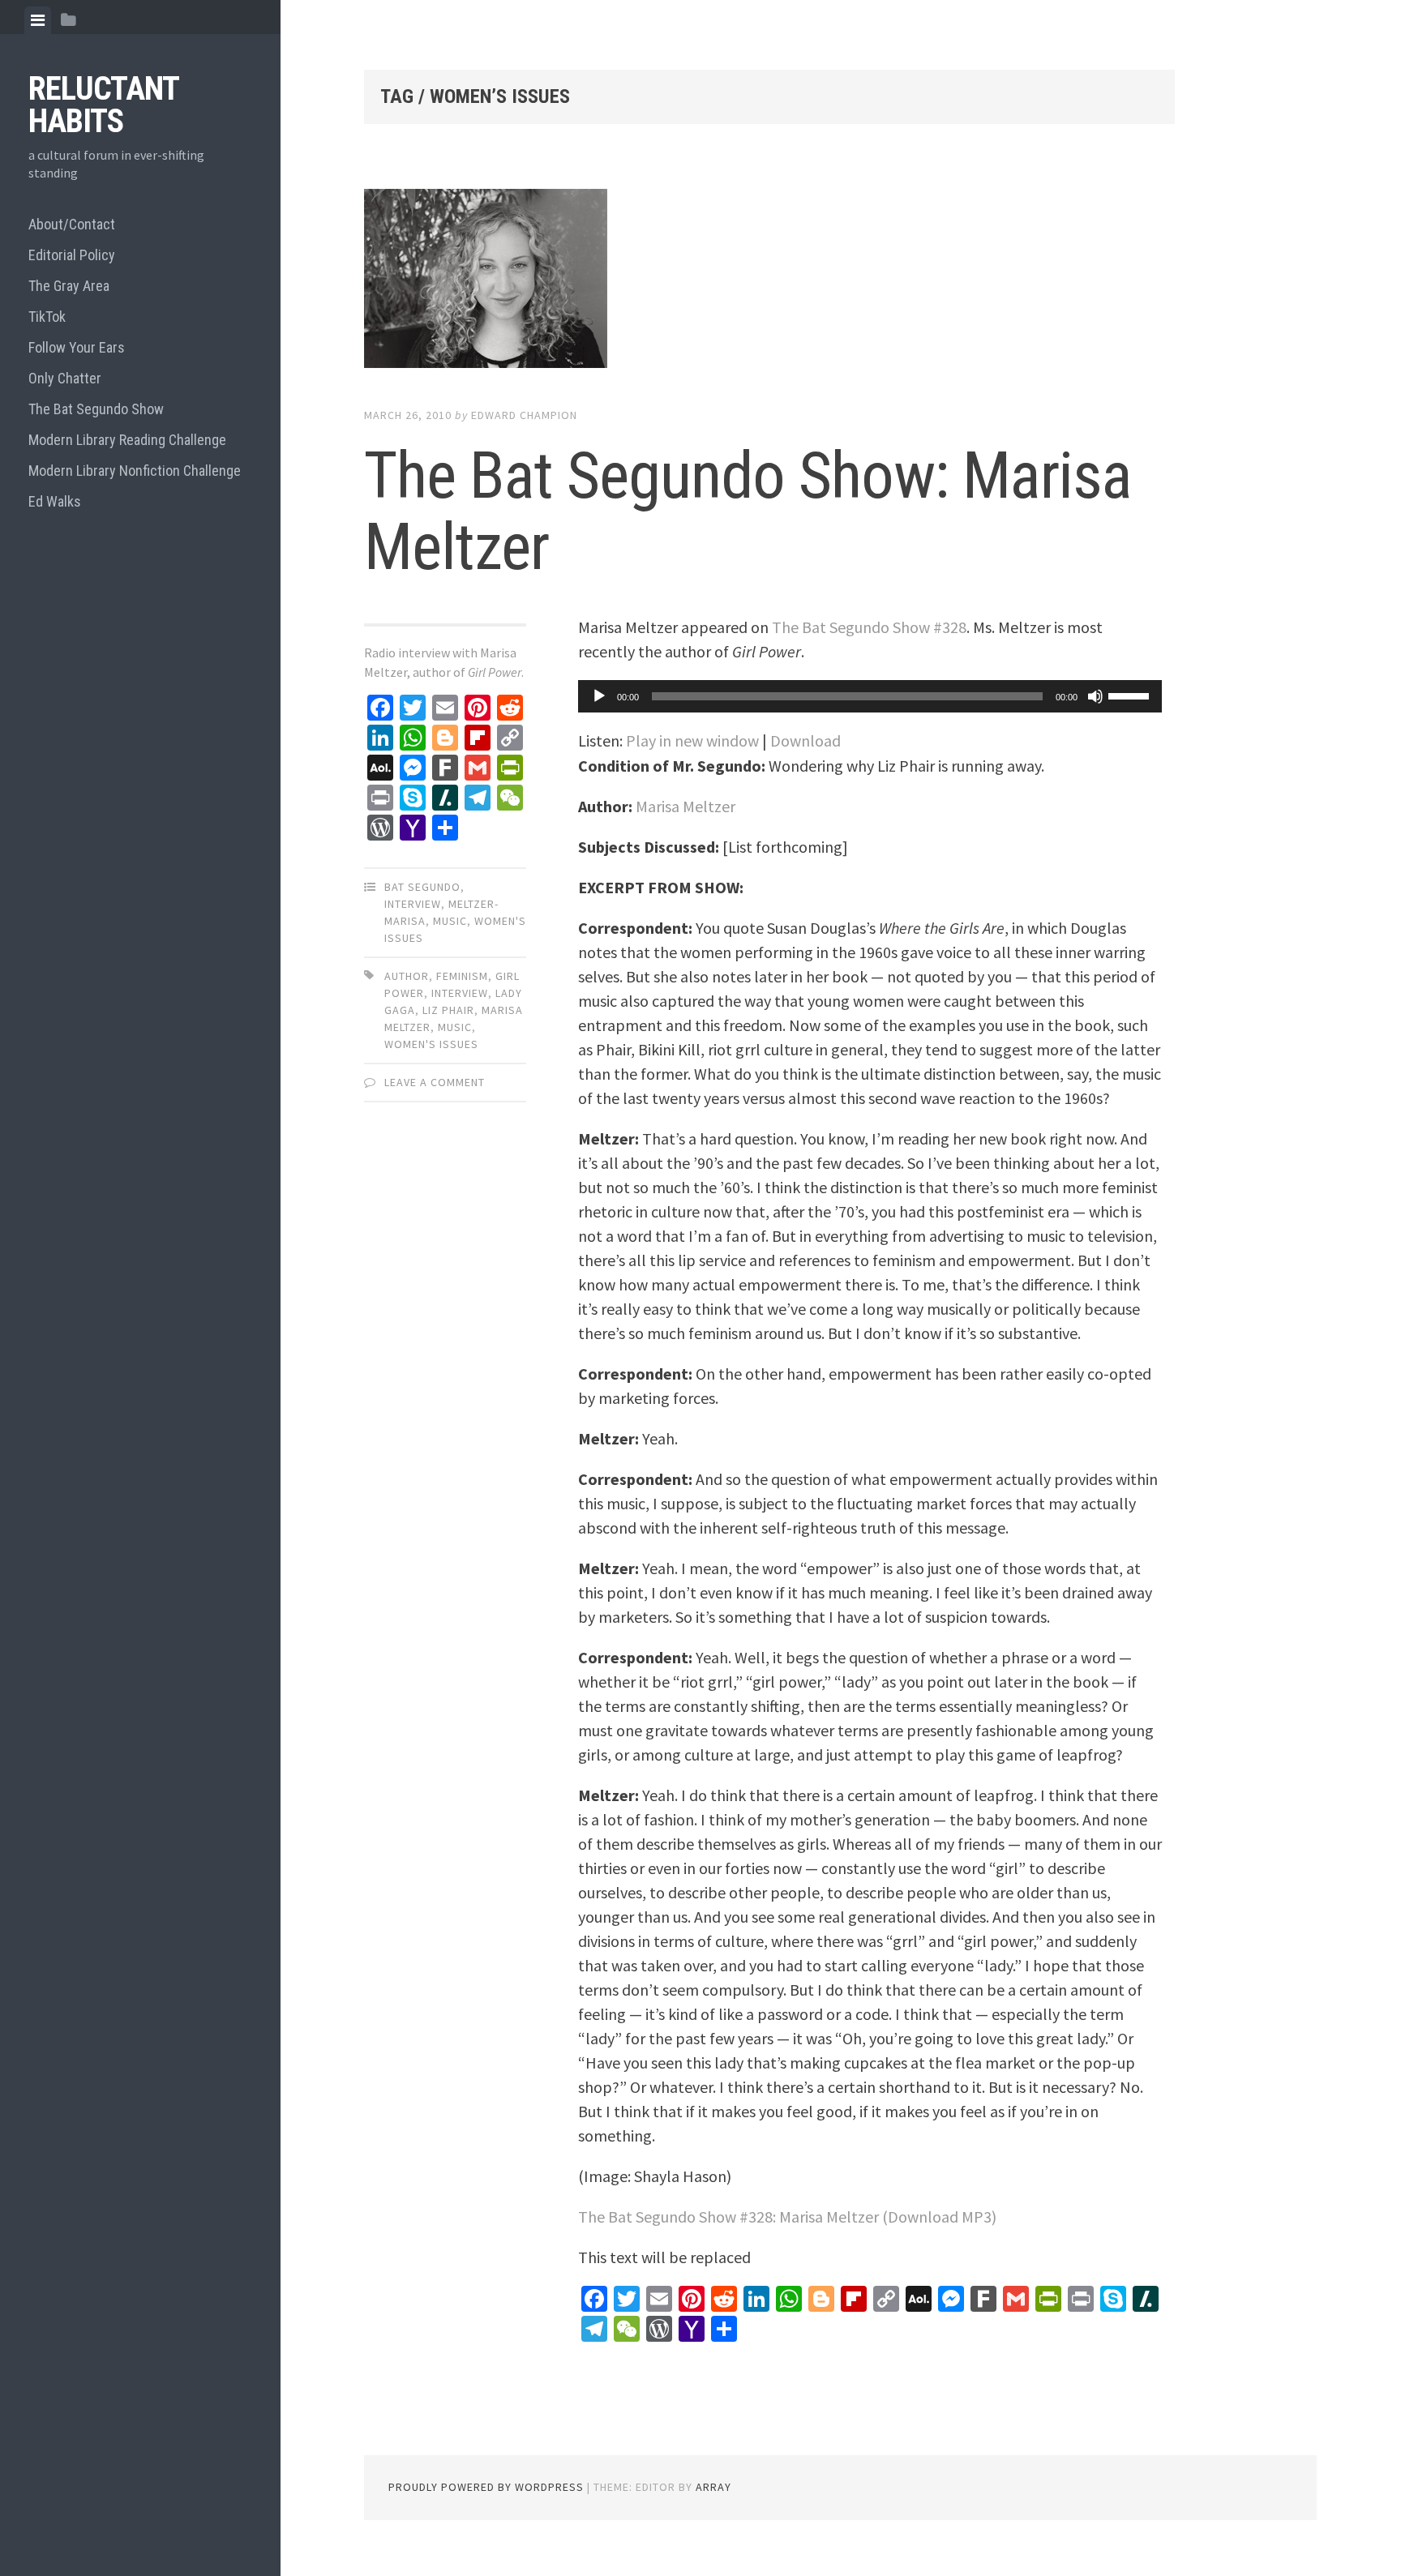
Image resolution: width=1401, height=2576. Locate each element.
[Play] (599, 696)
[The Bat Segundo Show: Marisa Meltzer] (769, 282)
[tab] (38, 20)
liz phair (448, 1010)
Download (805, 740)
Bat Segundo (422, 887)
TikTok (47, 317)
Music (450, 921)
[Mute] (1095, 696)
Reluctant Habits (103, 105)
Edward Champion (524, 415)
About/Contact (72, 224)
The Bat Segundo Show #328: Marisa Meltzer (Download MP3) (787, 2217)
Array (713, 2487)
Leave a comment (435, 1082)
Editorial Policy (72, 255)
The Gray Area (69, 286)
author (407, 976)
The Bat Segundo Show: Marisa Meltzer (748, 511)
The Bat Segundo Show (96, 409)
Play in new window (692, 740)
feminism (462, 976)
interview (413, 904)
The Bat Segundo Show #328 (869, 627)
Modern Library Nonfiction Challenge (135, 471)
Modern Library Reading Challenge (127, 440)
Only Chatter (65, 378)
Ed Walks (55, 501)
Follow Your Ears (77, 347)
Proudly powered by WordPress (486, 2487)
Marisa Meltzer (686, 806)
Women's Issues (431, 1044)
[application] (870, 696)
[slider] (1131, 695)
